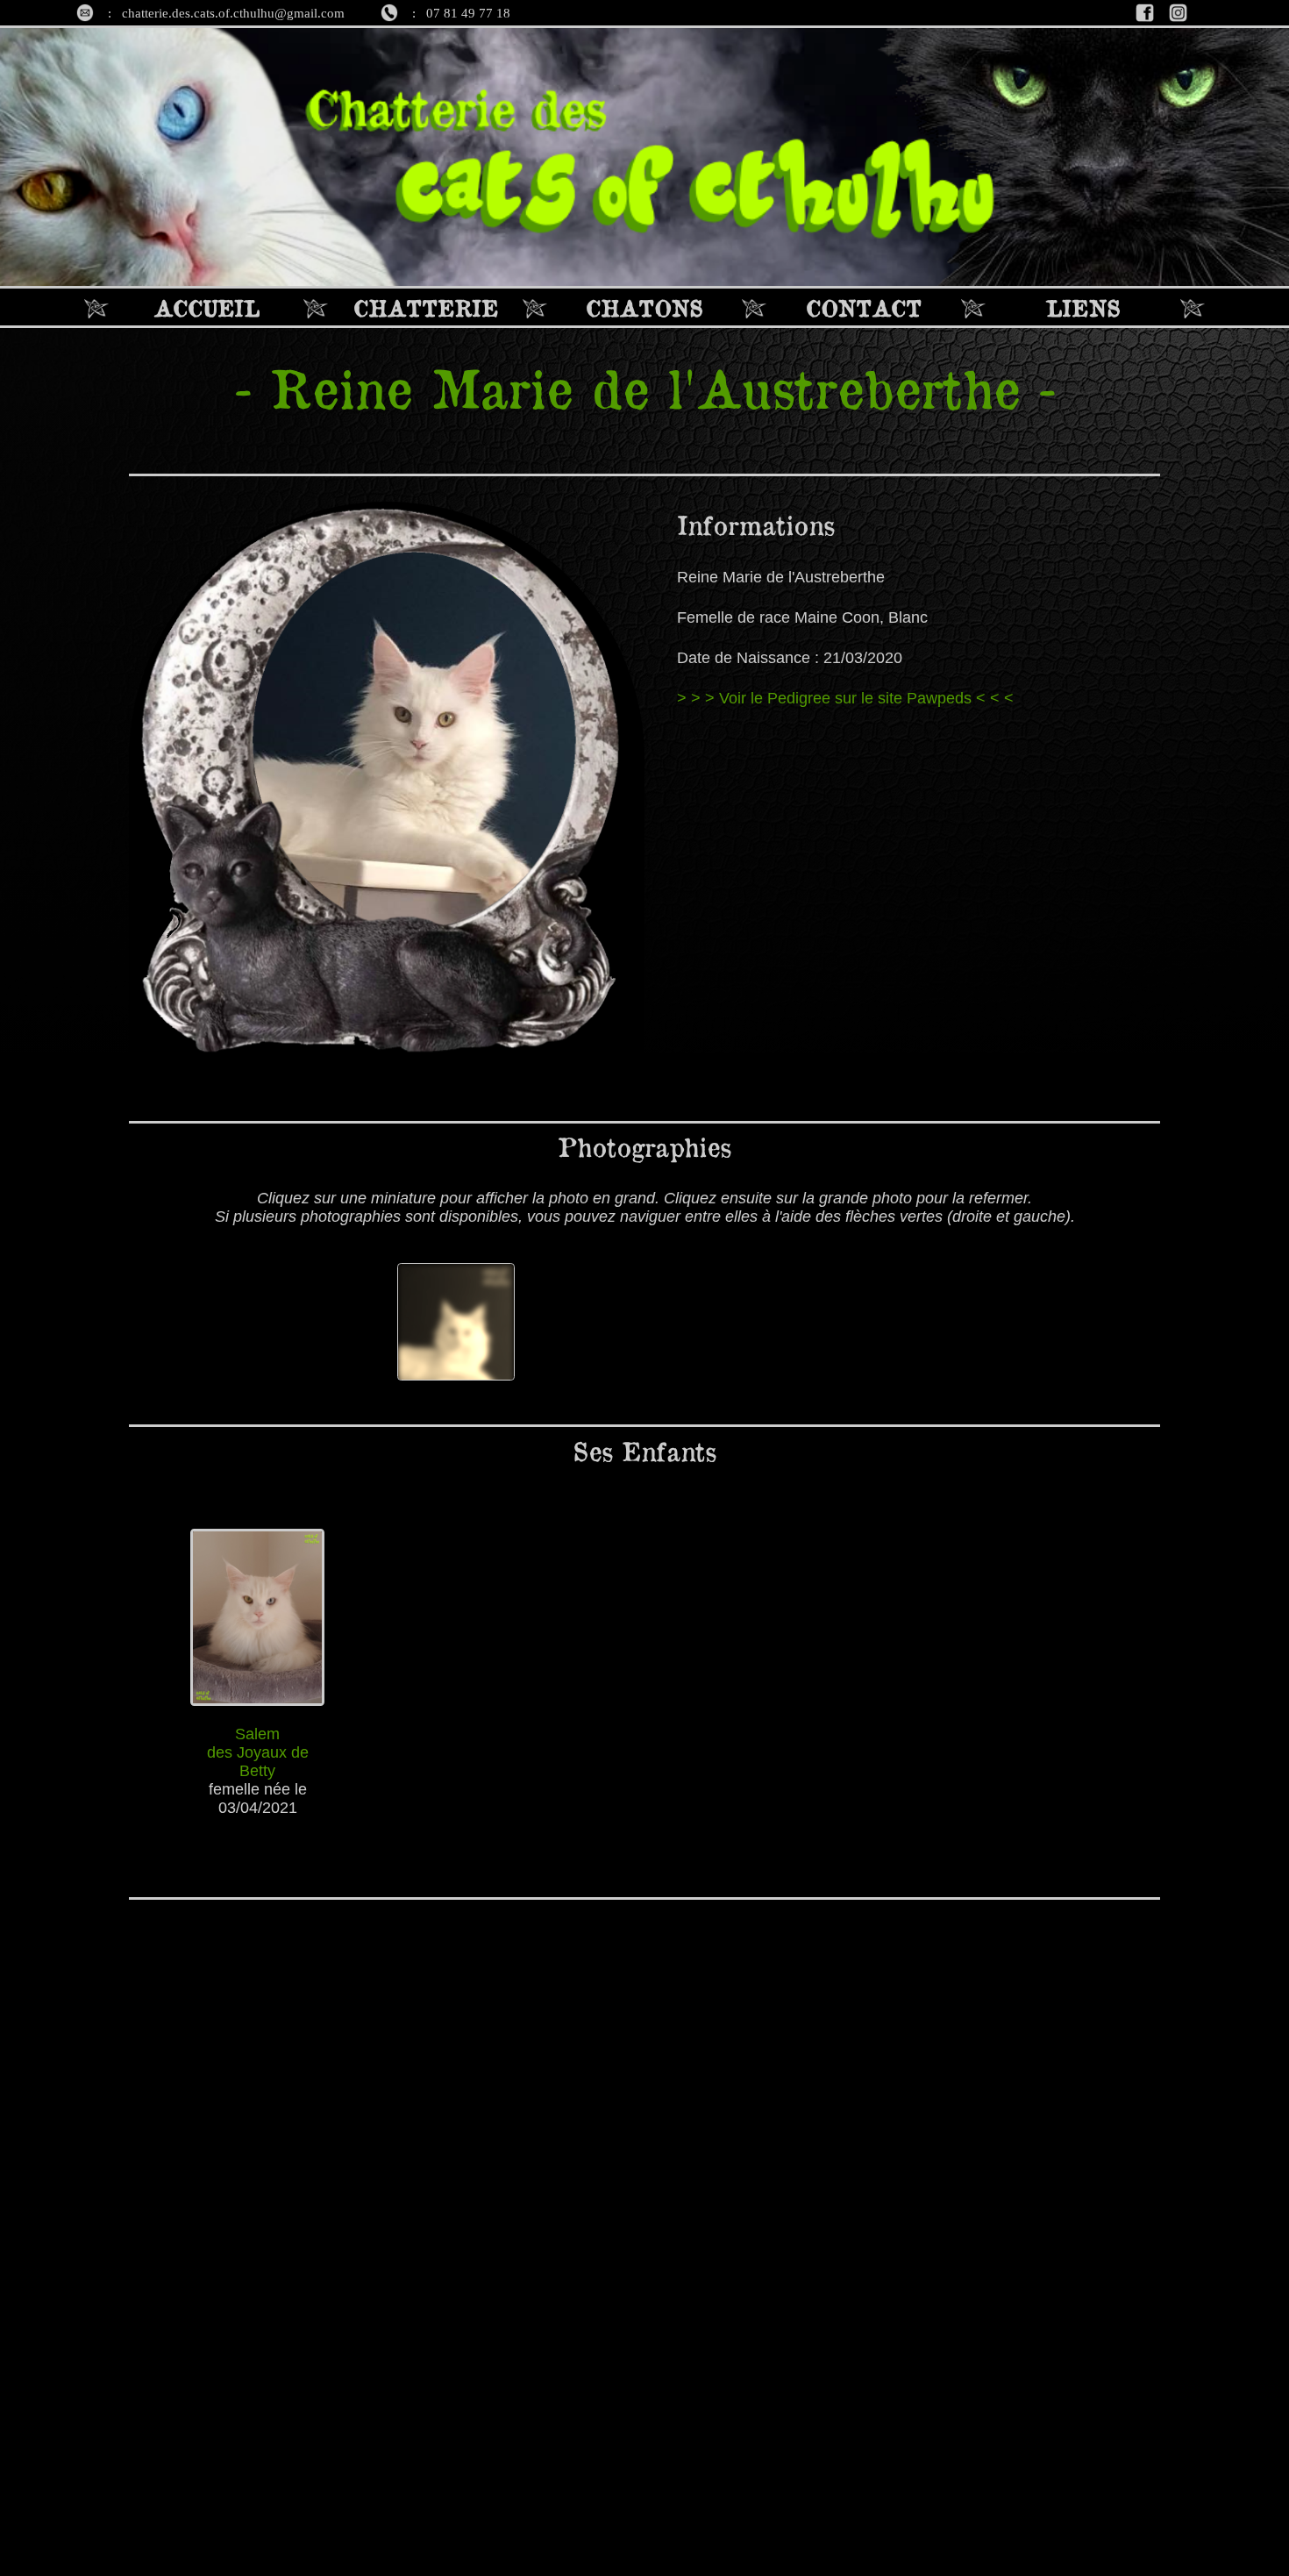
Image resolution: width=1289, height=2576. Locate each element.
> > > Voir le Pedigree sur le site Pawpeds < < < (845, 698)
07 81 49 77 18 (468, 13)
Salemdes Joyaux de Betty (258, 1752)
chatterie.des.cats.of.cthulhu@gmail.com (233, 13)
